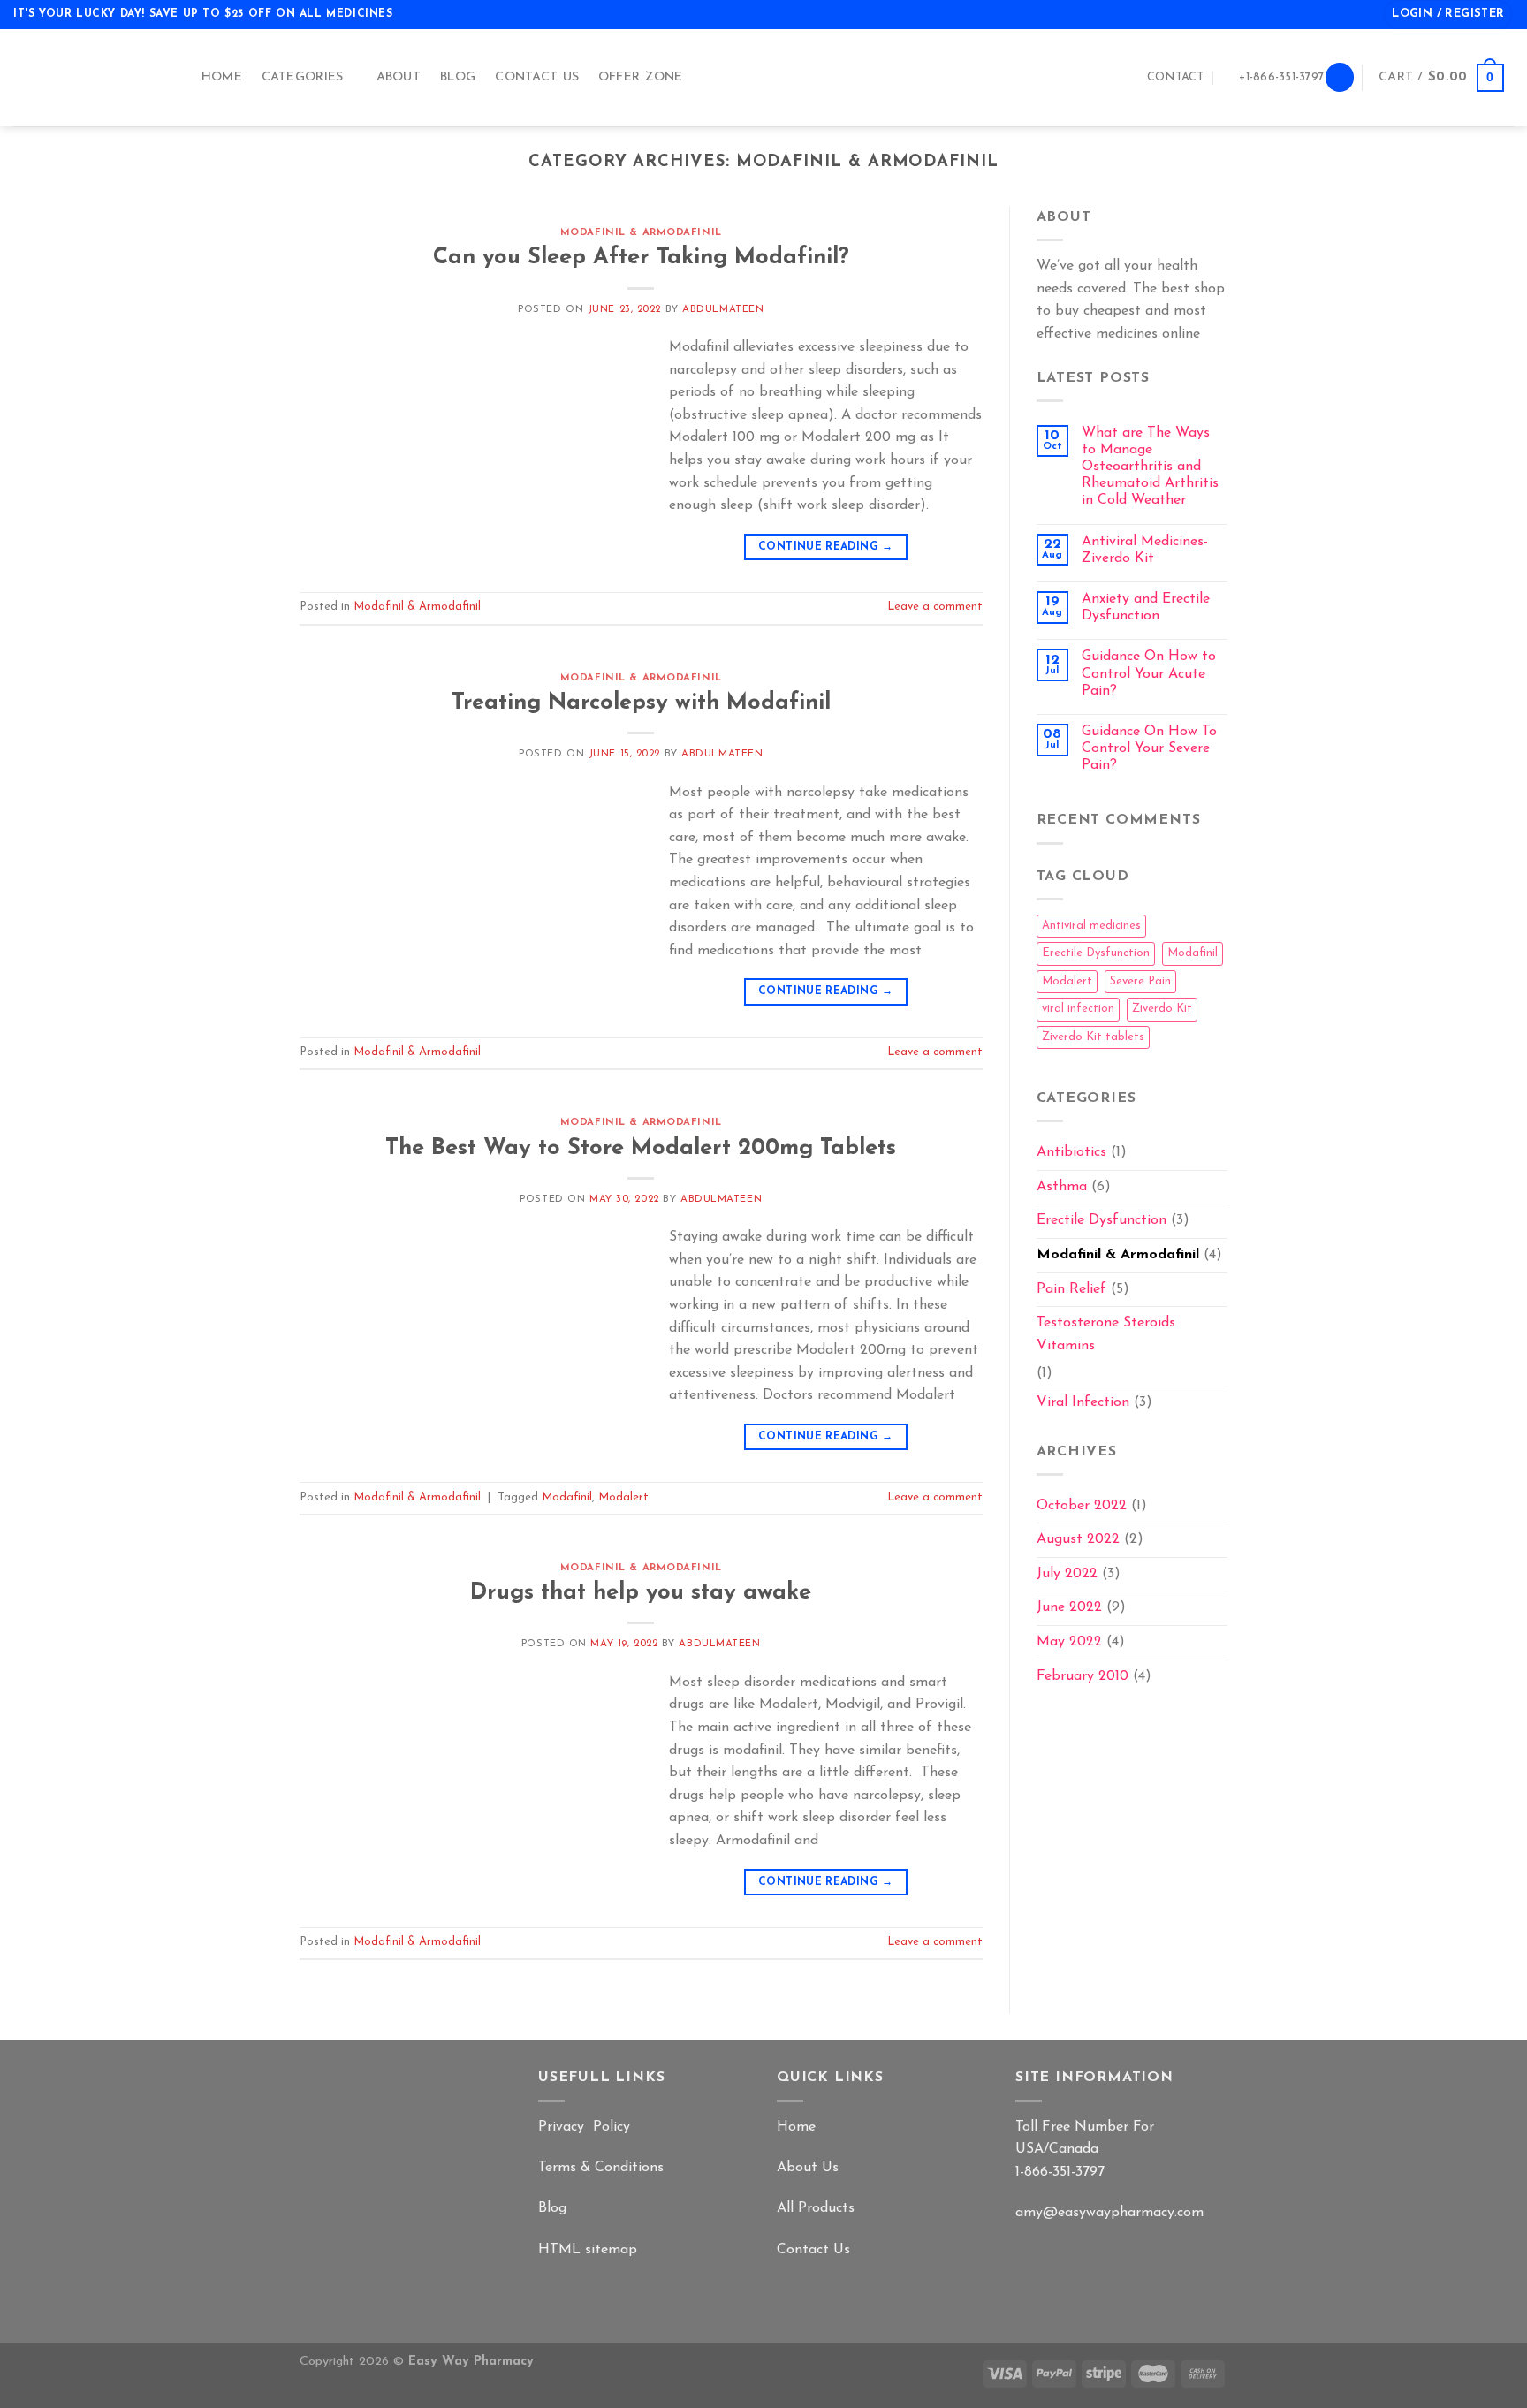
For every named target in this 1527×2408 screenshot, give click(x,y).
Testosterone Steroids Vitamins (1106, 1334)
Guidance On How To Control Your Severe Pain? (1149, 748)
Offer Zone (641, 77)
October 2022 (1082, 1506)
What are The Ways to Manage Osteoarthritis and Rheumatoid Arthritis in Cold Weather (1150, 467)
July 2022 (1067, 1574)
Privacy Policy (584, 2127)
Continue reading (826, 547)
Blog (458, 77)
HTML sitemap (588, 2250)
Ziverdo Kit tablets (1093, 1037)
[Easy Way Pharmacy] (89, 78)
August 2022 (1078, 1539)
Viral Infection (1083, 1402)
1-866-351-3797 (1060, 2172)
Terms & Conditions (601, 2168)
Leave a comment (935, 607)
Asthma (1062, 1187)
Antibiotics (1071, 1152)
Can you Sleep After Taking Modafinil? (641, 258)
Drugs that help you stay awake (641, 1593)
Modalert (623, 1497)
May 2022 (1069, 1642)
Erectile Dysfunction (1096, 953)
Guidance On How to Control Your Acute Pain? (1149, 673)
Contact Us (537, 77)
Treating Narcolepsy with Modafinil (641, 703)
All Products (816, 2208)
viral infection (1078, 1009)
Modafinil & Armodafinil (641, 233)
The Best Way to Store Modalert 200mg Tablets (641, 1148)
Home (222, 77)
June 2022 (1069, 1607)
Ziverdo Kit (1162, 1009)
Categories (303, 77)
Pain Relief (1071, 1289)
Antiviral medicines (1091, 926)
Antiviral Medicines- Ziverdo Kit (1145, 550)
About (399, 77)
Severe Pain (1140, 981)
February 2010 (1083, 1676)
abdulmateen (723, 310)
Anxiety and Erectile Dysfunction (1146, 608)
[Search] (1340, 77)
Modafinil (567, 1497)
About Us (808, 2168)
